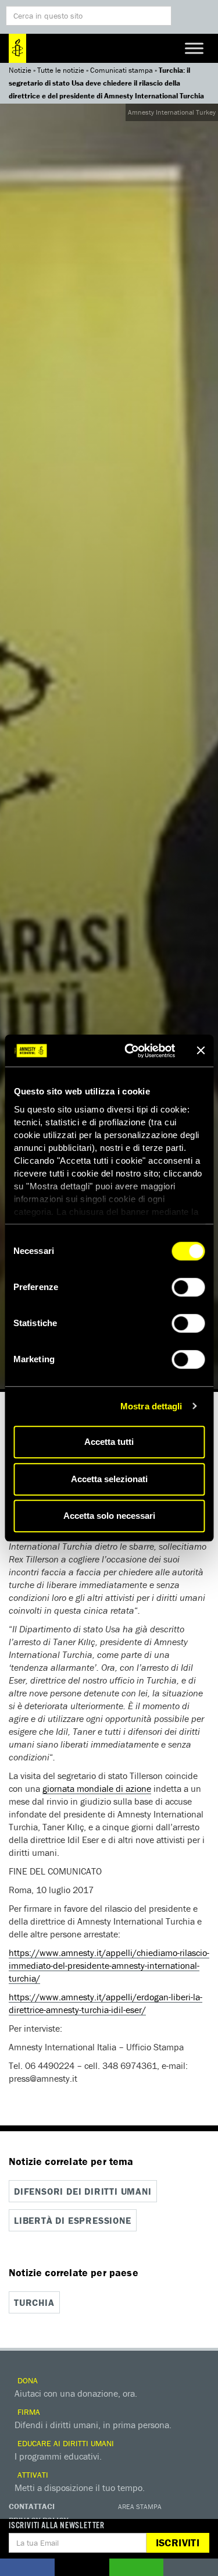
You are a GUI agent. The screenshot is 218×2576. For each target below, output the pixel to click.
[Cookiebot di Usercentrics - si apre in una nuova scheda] (130, 1051)
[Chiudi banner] (201, 1051)
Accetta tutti (109, 1442)
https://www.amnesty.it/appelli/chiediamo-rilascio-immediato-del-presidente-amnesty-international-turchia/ (109, 1965)
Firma (28, 2412)
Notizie (20, 70)
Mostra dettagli (151, 1406)
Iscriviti (178, 2543)
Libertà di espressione (73, 2220)
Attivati (32, 2475)
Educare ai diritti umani (65, 2443)
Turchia (34, 2302)
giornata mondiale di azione (97, 1788)
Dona (26, 2380)
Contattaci (32, 2506)
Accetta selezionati (109, 1479)
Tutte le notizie (61, 70)
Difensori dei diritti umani (83, 2191)
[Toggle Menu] (194, 48)
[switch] (188, 1287)
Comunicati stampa (121, 70)
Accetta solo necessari (109, 1516)
